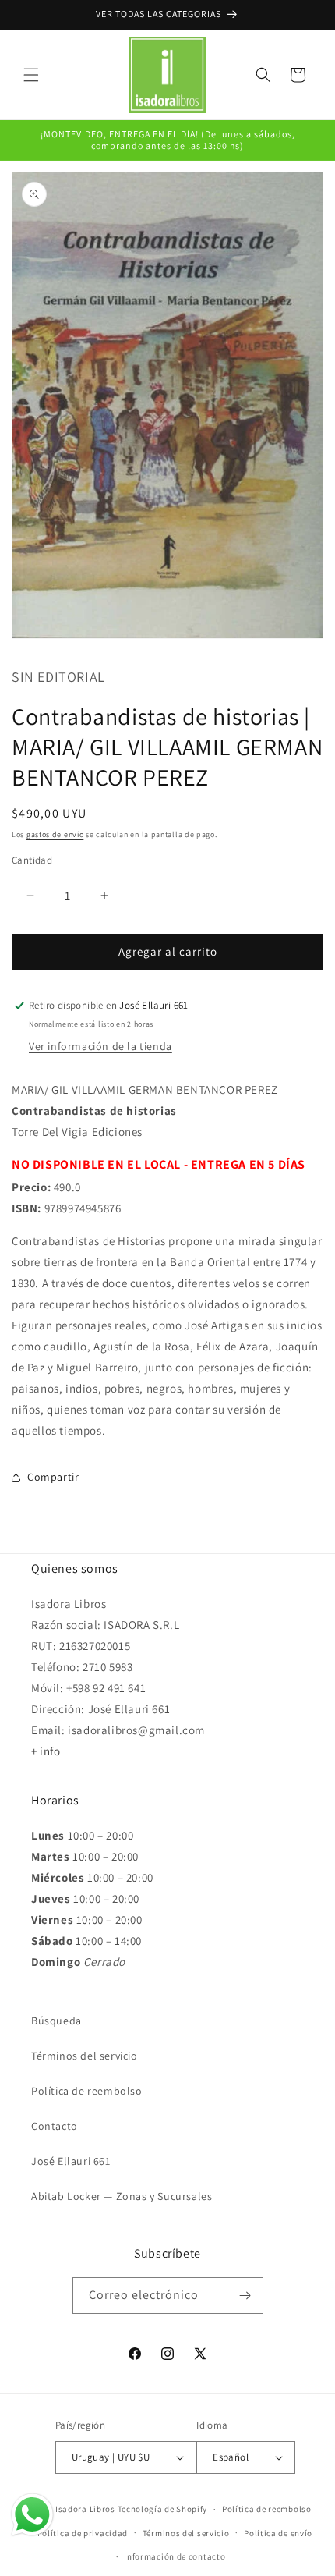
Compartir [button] (53, 1477)
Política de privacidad (83, 2533)
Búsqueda (56, 2021)
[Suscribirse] (245, 2296)
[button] (31, 75)
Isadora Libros (85, 2509)
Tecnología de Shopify (163, 2509)
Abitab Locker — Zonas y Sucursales (122, 2196)
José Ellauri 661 (71, 2161)
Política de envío (278, 2533)
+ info (46, 1751)
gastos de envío (55, 834)
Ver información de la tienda (100, 1046)
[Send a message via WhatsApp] (32, 2515)
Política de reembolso (87, 2091)
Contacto (55, 2126)
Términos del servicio (85, 2056)
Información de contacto (175, 2556)
